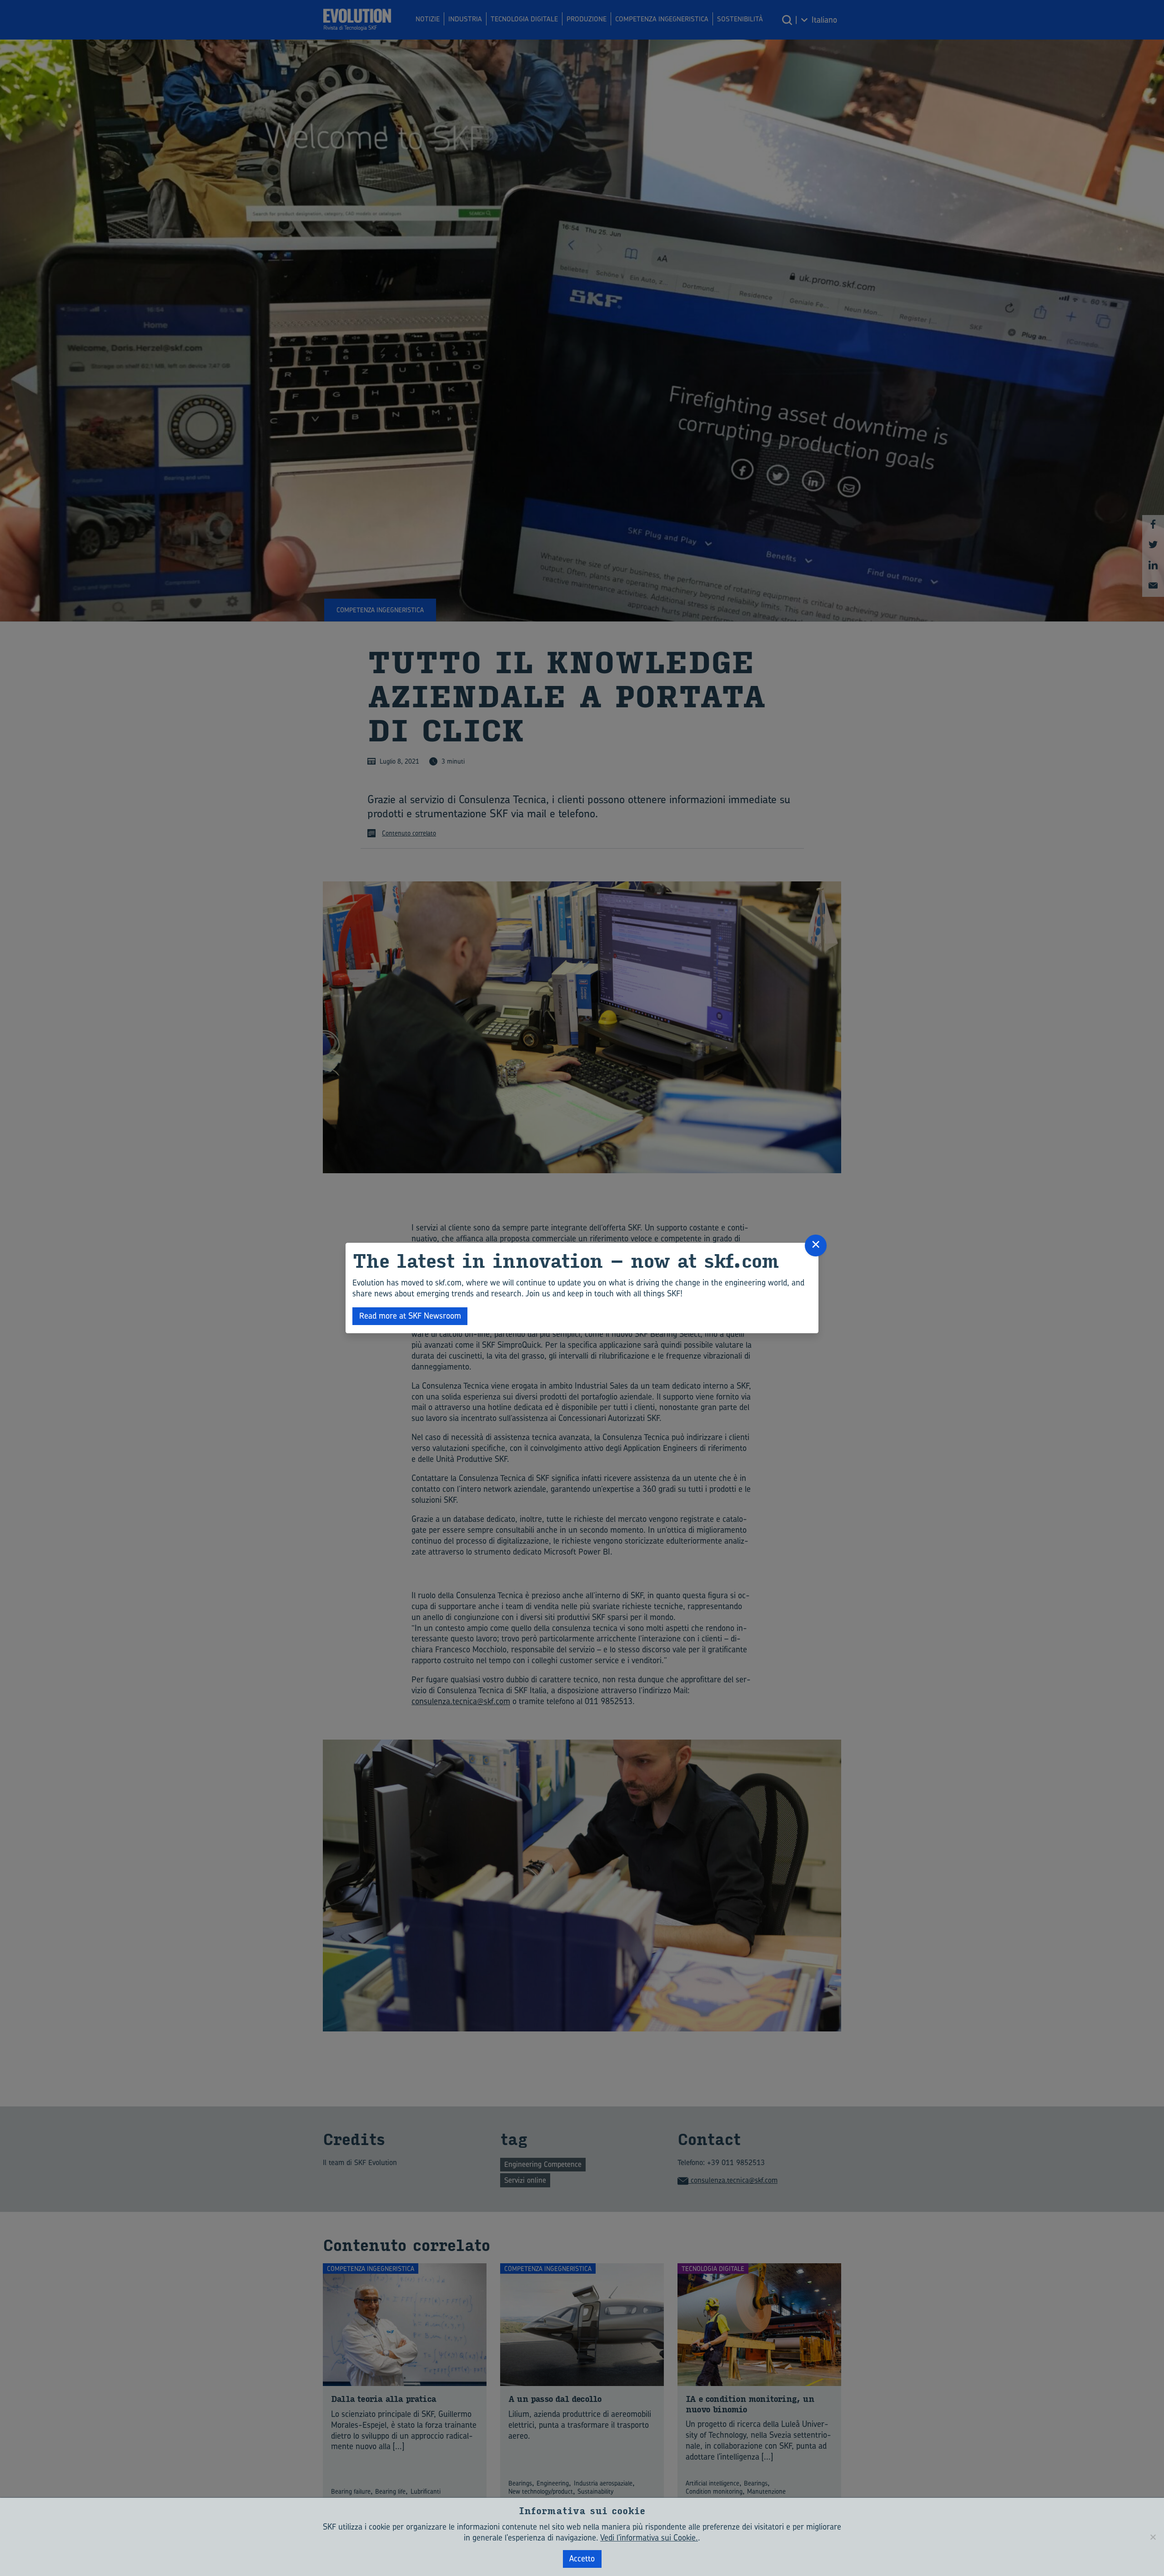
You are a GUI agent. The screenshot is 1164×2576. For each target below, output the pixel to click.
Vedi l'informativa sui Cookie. (649, 2538)
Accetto (582, 2558)
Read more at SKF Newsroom (410, 1316)
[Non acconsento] (1153, 2537)
